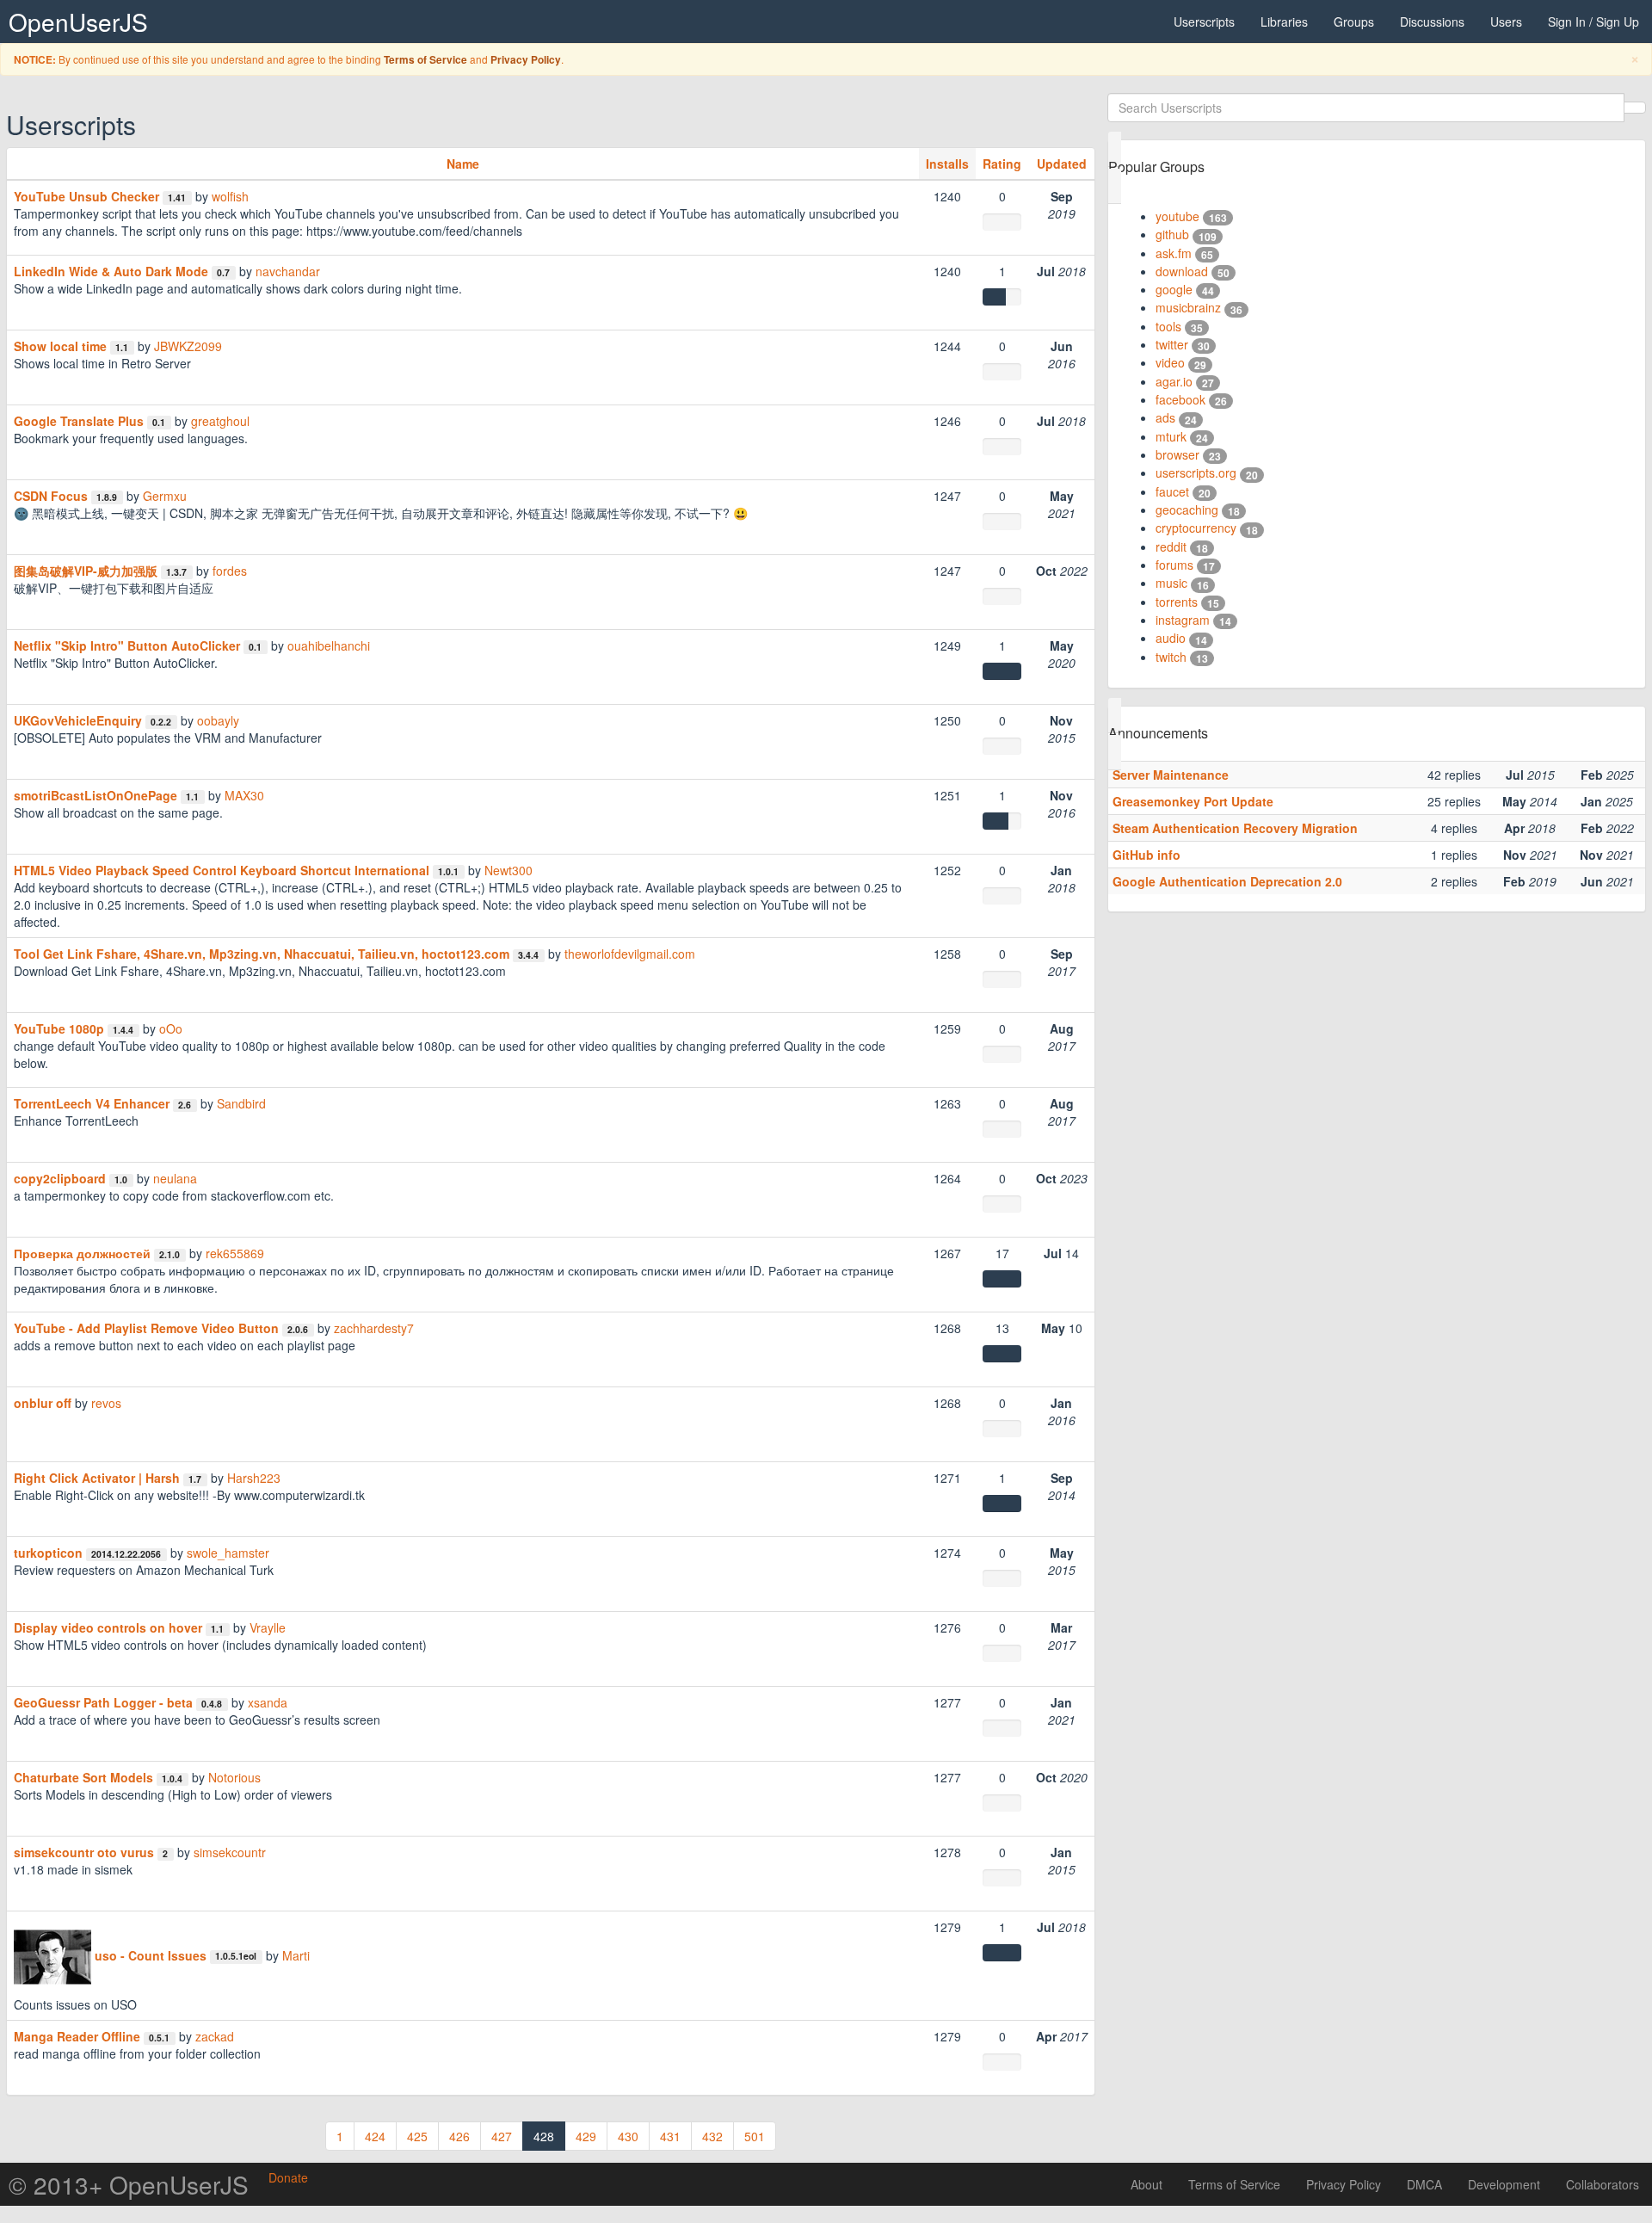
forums (1174, 565)
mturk (1171, 436)
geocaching (1187, 509)
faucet (1172, 491)
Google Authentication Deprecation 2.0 (1227, 881)
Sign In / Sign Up (1593, 22)
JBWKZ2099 (188, 346)
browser (1177, 454)
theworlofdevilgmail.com (630, 954)
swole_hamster (228, 1553)
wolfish (230, 196)
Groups (1354, 22)
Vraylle (268, 1627)
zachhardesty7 (374, 1328)
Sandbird (241, 1103)
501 (755, 2136)
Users (1506, 22)
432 (712, 2136)
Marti (296, 1955)
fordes (230, 571)
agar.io (1174, 381)
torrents (1177, 602)
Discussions (1432, 22)
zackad (215, 2036)
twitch (1171, 657)
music (1171, 583)
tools (1168, 326)
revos (106, 1403)
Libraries (1284, 22)
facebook (1180, 399)
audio (1171, 638)
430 (628, 2136)
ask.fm (1174, 253)
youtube (1177, 216)
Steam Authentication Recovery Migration (1235, 828)
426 (459, 2136)
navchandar (288, 271)
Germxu (165, 496)
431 (670, 2136)
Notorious (234, 1777)
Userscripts (1204, 22)
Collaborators (1603, 2184)
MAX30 (244, 795)
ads (1165, 417)
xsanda (268, 1702)
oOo (171, 1028)
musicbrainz (1188, 307)
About (1147, 2184)
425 (417, 2136)
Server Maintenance (1171, 775)
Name (463, 164)
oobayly (218, 720)
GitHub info (1147, 855)
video (1170, 362)
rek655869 (235, 1253)
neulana (175, 1178)
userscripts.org (1196, 472)
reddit (1171, 546)
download (1182, 271)
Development (1504, 2184)
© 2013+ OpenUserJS (129, 2184)
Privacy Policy (526, 60)
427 (502, 2136)
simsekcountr (230, 1852)
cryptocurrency (1196, 528)
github (1172, 234)
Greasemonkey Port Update (1193, 801)
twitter (1172, 344)
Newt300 (509, 870)
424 (375, 2136)
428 (544, 2136)
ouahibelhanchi (329, 645)
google (1174, 289)
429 (586, 2136)
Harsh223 (254, 1478)
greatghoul (220, 421)
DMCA (1424, 2184)
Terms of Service (425, 60)
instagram (1183, 620)
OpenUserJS (78, 22)
